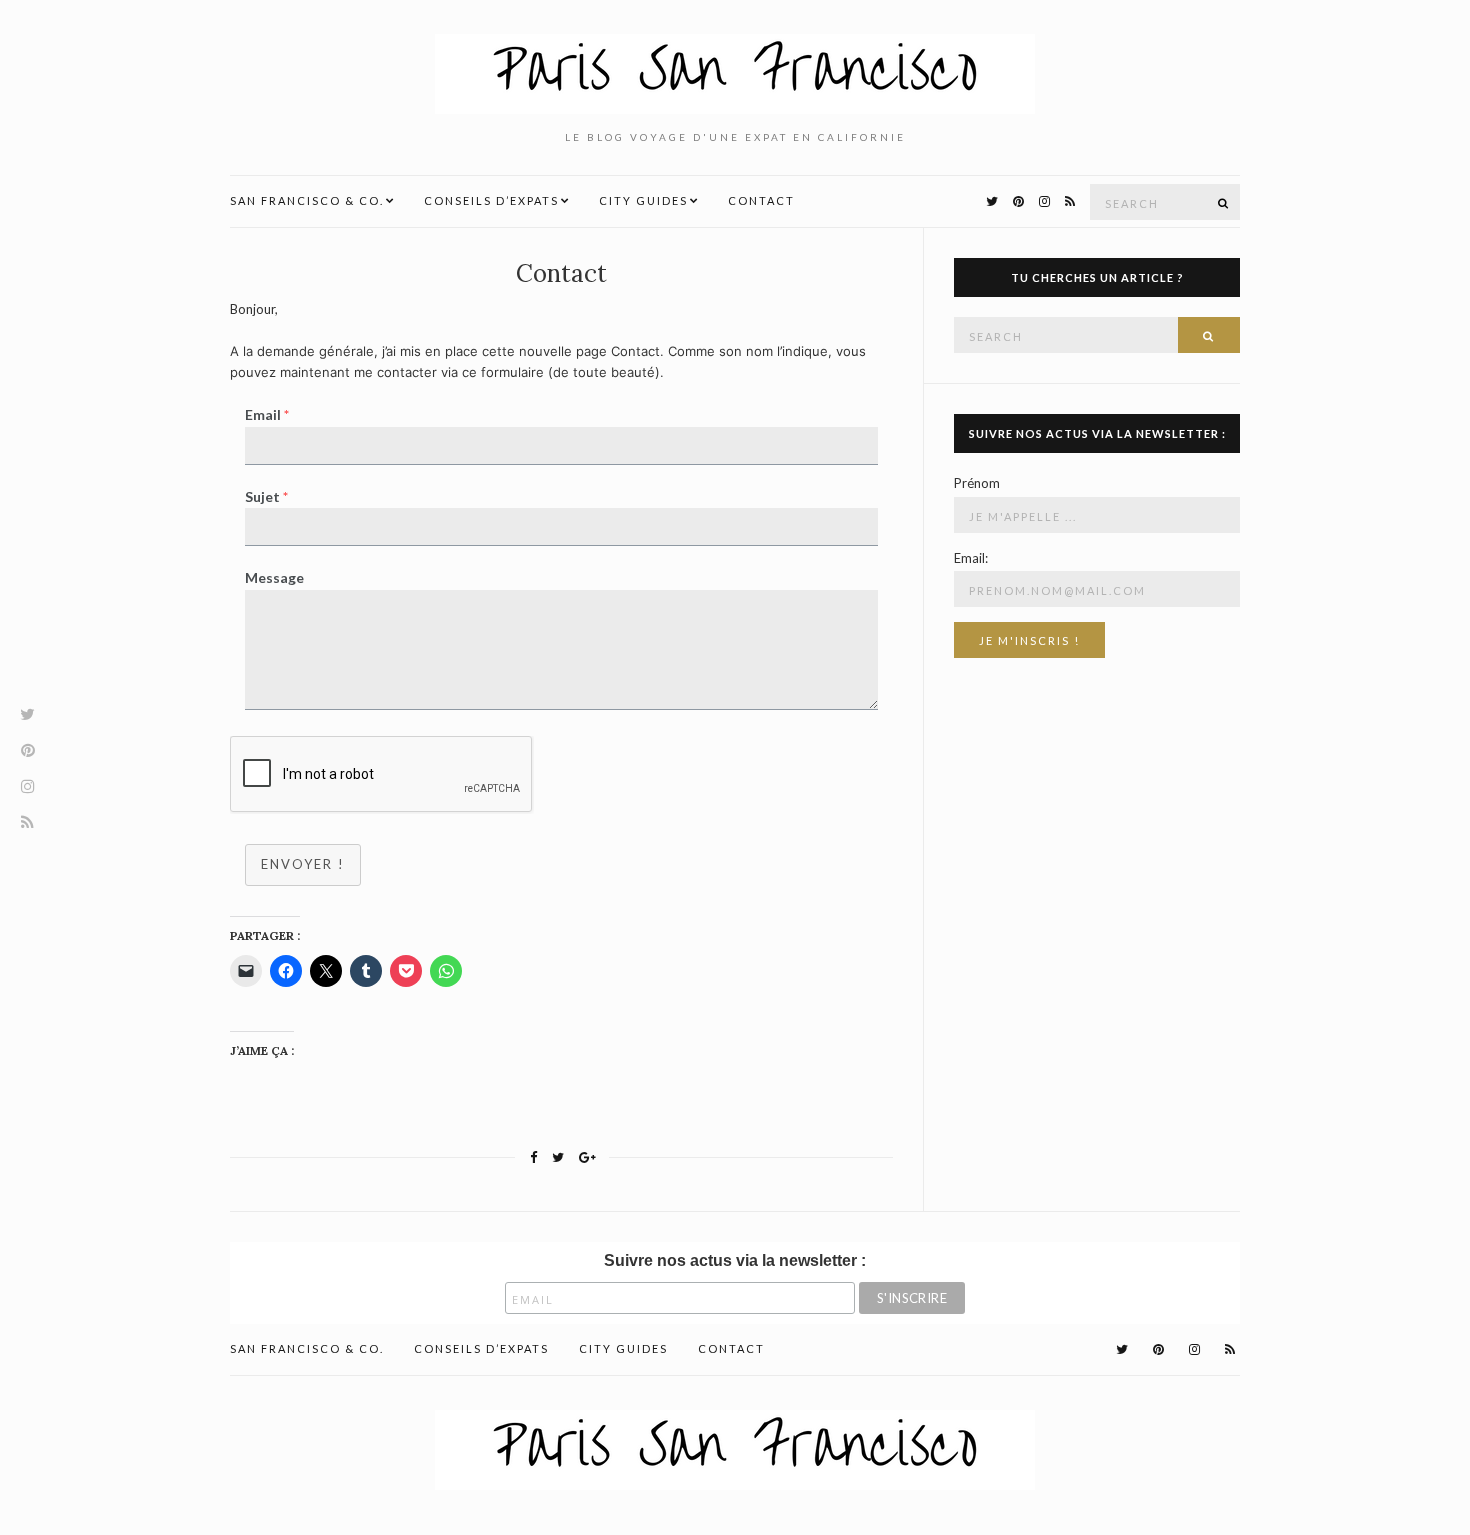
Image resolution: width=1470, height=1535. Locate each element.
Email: (971, 558)
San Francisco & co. (307, 200)
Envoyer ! (303, 864)
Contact (761, 200)
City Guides (643, 200)
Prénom (977, 483)
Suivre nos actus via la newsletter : (735, 1260)
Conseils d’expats (491, 200)
